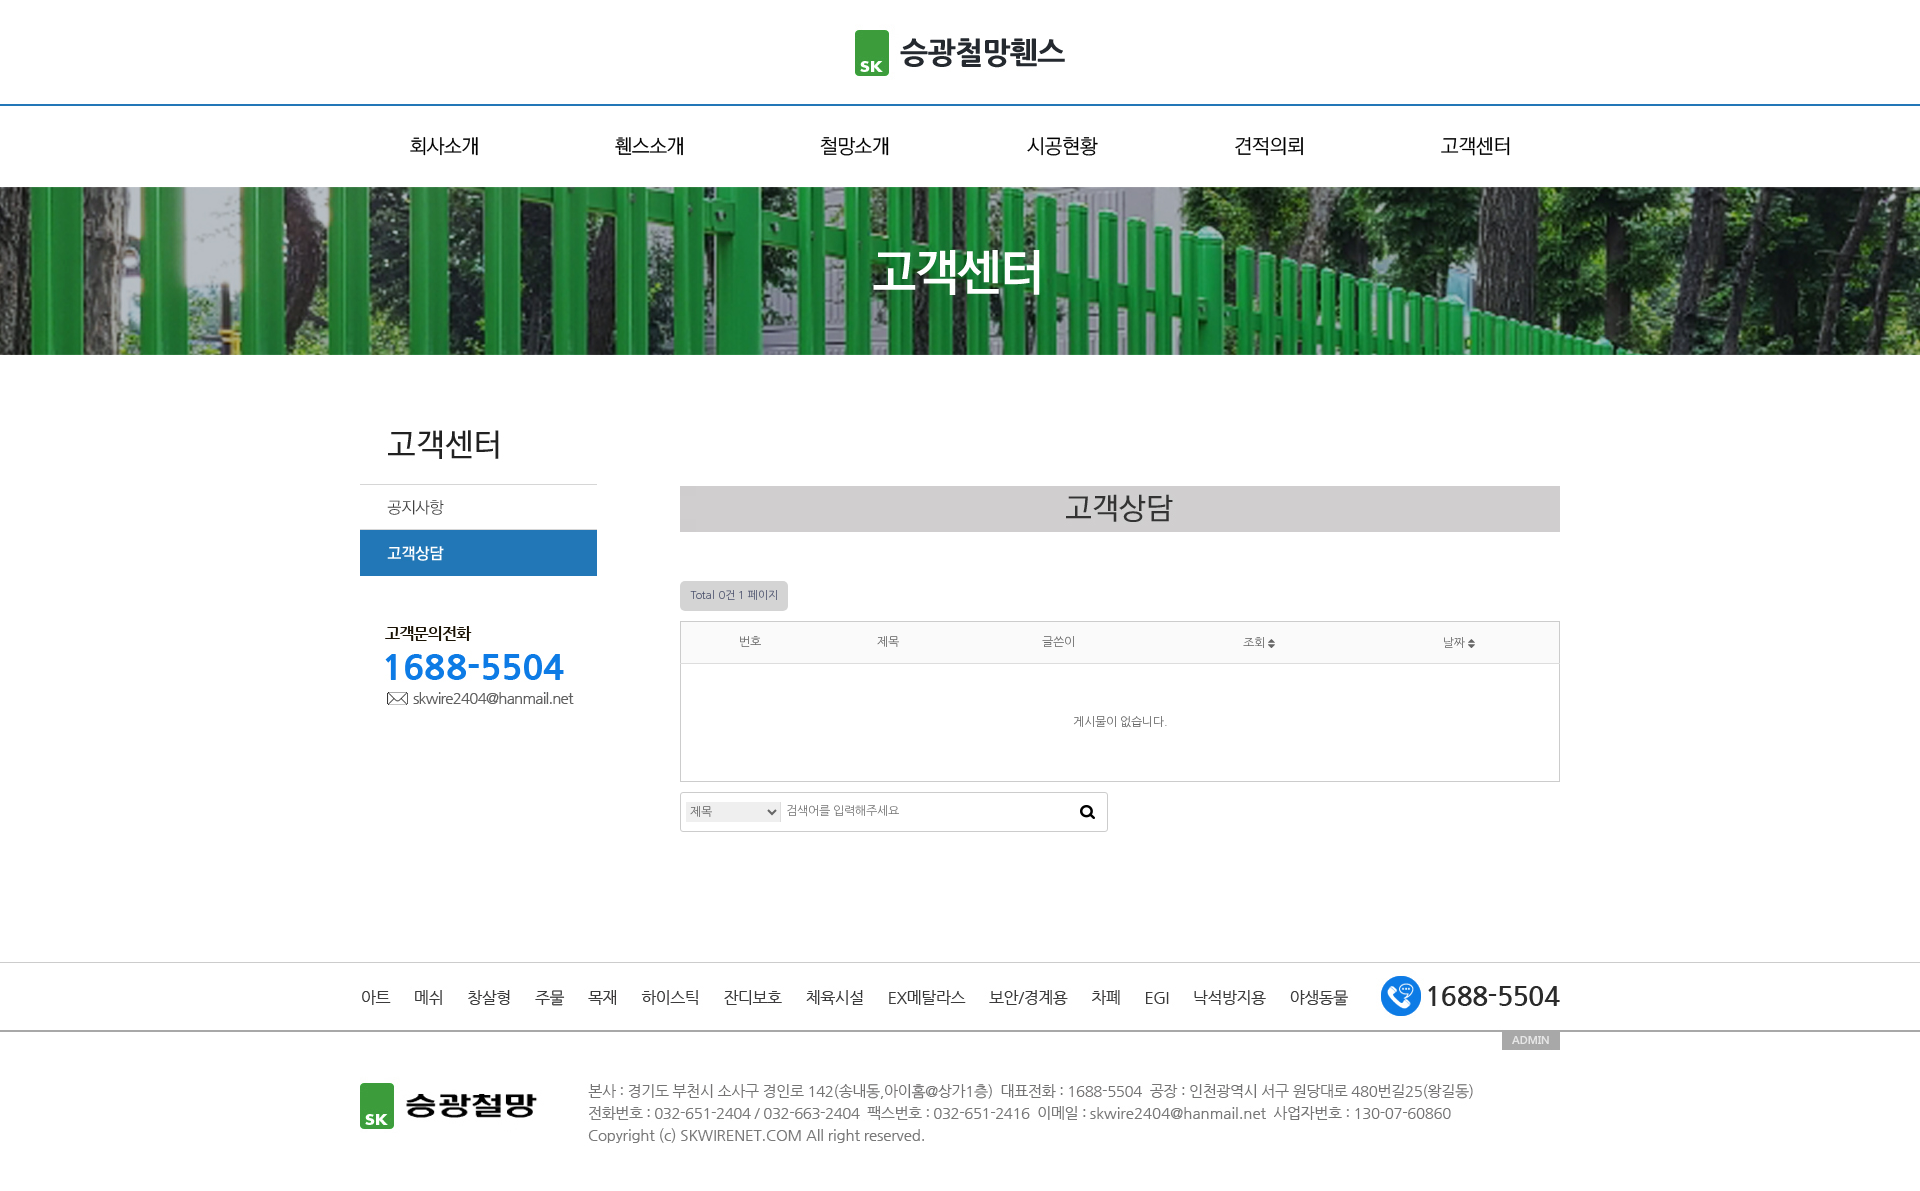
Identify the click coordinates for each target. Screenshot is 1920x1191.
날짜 (1455, 643)
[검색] (1087, 812)
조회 (1255, 643)
